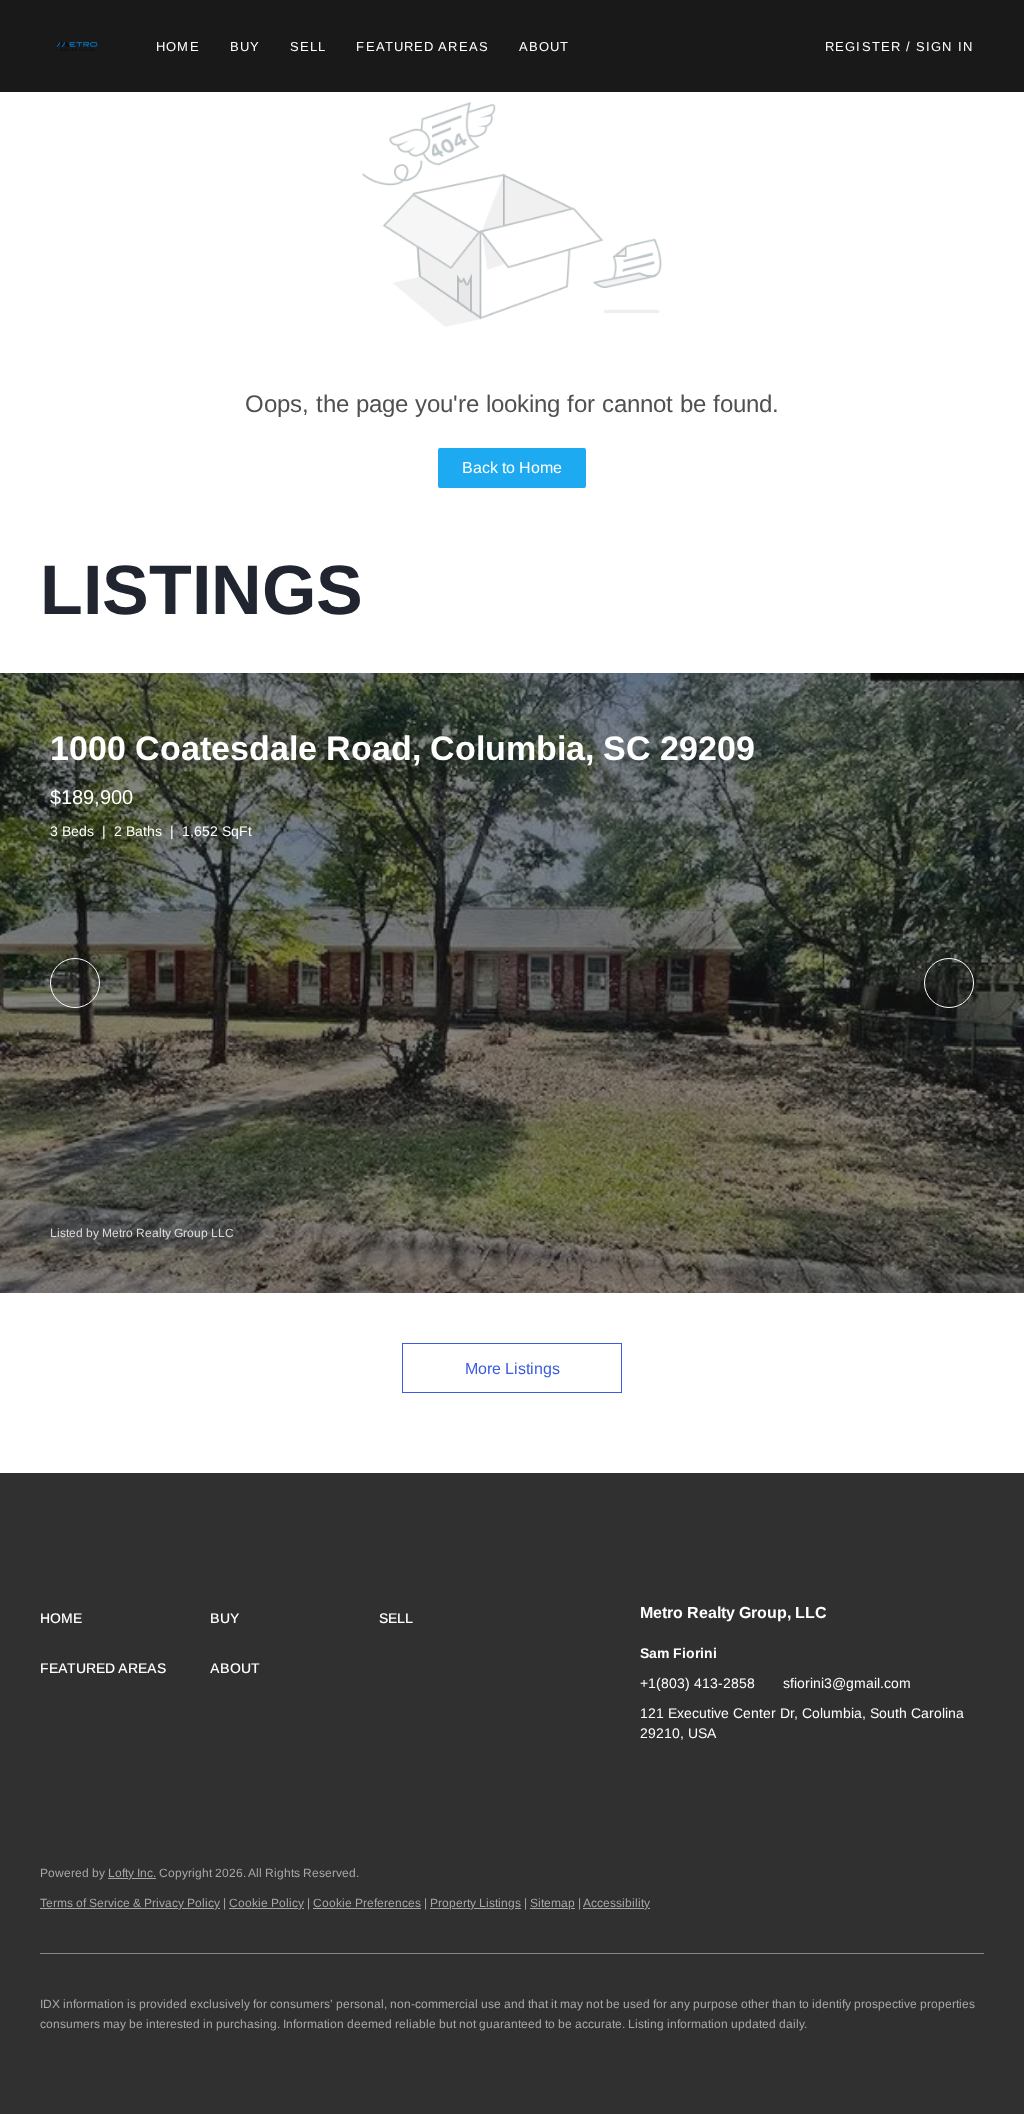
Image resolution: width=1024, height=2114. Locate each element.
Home (177, 46)
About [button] (544, 46)
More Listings (512, 1368)
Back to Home (512, 467)
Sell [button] (308, 46)
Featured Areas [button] (422, 46)
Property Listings (475, 1903)
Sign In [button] (944, 46)
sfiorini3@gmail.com (847, 1683)
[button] (78, 46)
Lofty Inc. (132, 1873)
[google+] (655, 1778)
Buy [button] (245, 46)
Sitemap (552, 1903)
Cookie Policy (266, 1903)
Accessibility (616, 1903)
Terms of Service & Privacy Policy (130, 1903)
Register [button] (863, 46)
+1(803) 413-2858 (697, 1683)
